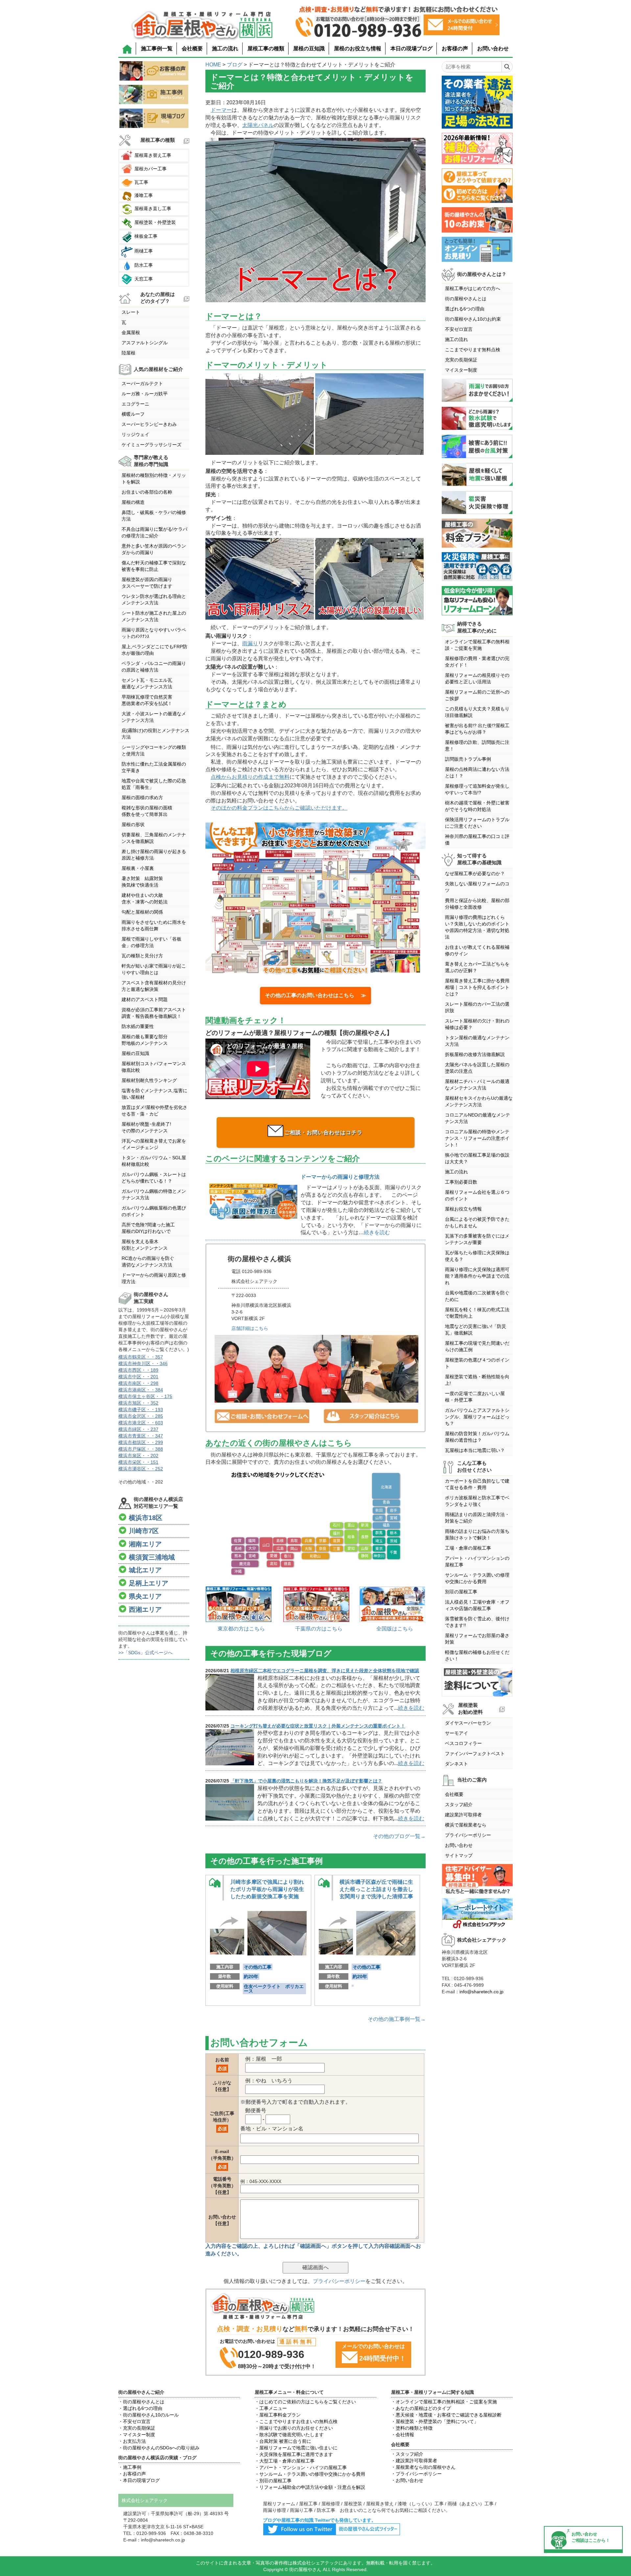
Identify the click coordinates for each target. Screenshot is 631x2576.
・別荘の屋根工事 (273, 2481)
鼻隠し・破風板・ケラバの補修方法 (154, 516)
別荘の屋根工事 (461, 1592)
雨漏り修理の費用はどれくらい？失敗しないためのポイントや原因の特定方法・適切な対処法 (477, 927)
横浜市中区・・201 (138, 1377)
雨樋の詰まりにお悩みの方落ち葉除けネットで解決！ (477, 1534)
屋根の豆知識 (309, 49)
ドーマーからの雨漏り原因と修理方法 (154, 1278)
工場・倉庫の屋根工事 (468, 1548)
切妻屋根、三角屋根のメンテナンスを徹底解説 (154, 838)
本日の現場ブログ (411, 49)
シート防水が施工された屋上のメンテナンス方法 (154, 616)
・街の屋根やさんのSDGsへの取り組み (159, 2448)
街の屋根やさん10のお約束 (473, 319)
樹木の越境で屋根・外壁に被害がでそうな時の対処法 (477, 806)
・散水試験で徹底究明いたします (289, 2435)
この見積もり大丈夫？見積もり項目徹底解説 (477, 712)
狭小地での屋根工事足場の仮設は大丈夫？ (477, 1158)
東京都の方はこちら (241, 1629)
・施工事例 (130, 2467)
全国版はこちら (395, 1629)
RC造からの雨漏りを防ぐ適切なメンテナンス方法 (148, 1262)
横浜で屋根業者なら (466, 1825)
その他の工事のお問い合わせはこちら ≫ (315, 995)
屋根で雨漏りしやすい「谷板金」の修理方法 (152, 942)
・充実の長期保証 (137, 2428)
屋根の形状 (133, 824)
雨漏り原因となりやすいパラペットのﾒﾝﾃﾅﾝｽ (154, 633)
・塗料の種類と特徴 (412, 2428)
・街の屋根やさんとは (141, 2402)
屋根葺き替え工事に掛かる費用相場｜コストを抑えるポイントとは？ (477, 987)
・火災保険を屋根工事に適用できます (294, 2454)
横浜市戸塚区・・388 (141, 1449)
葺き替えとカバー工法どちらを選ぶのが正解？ (477, 967)
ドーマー (221, 110)
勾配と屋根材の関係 (142, 912)
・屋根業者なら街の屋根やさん (423, 2467)
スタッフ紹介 (459, 1804)
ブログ (235, 65)
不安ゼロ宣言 (459, 329)
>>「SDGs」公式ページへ (145, 1653)
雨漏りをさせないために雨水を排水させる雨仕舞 (154, 925)
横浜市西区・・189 (138, 1370)
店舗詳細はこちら (250, 1328)
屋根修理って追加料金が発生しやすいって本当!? (477, 789)
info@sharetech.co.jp (481, 1992)
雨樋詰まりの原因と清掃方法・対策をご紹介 (477, 1518)
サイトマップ (459, 1855)
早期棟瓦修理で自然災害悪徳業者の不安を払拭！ (147, 700)
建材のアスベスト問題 (145, 999)
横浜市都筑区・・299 (141, 1442)
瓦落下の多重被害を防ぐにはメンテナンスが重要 (477, 1239)
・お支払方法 (132, 2441)
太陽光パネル (258, 125)
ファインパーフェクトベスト (475, 1754)
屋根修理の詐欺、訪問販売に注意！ (477, 746)
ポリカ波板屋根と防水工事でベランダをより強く (477, 1501)
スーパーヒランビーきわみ (149, 424)
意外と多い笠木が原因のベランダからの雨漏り (154, 549)
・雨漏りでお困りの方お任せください (294, 2428)
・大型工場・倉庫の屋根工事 (285, 2461)
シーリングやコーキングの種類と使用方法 (154, 750)
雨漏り (250, 643)
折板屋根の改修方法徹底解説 (475, 1054)
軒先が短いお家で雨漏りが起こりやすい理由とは (154, 969)
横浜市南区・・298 (138, 1383)
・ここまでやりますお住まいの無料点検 (296, 2421)
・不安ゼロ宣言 (134, 2421)
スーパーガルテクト (142, 383)
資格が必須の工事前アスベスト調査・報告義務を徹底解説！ (154, 1013)
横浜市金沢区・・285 (141, 1416)
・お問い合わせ (407, 2480)
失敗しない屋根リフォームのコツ (477, 887)
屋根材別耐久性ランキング (149, 1080)
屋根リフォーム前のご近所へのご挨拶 (477, 695)
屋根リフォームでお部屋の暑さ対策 (477, 1639)
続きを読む (377, 1232)
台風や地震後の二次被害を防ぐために (477, 1296)
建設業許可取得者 (463, 1815)
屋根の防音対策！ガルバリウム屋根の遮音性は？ (477, 1437)
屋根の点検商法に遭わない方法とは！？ (477, 773)
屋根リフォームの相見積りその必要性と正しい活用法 (477, 678)
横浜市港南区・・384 (141, 1390)
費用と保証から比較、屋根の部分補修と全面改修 (477, 904)
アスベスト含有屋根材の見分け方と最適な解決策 (154, 986)
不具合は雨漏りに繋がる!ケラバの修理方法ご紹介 (154, 532)
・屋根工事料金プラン (278, 2415)
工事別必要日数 (461, 1182)
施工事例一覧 (157, 49)
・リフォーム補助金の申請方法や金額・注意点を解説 (310, 2487)
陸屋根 (129, 353)
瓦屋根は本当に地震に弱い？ (475, 1450)
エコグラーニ (135, 404)
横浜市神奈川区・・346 (143, 1363)
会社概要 (192, 49)
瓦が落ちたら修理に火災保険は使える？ (477, 1256)
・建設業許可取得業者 (414, 2461)
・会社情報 (403, 2435)
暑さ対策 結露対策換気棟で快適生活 (142, 882)
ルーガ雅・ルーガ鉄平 (145, 394)
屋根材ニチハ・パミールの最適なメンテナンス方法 (477, 1085)
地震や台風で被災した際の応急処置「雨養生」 (154, 784)
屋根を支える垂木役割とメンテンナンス (145, 1245)
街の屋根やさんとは (466, 299)
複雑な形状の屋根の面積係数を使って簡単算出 (147, 811)
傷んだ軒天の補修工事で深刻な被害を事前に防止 (154, 566)
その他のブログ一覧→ (399, 1836)
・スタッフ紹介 (407, 2454)
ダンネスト (456, 1764)
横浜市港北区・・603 (141, 1423)
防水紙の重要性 (138, 1026)
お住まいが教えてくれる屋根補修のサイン (477, 950)
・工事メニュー (271, 2408)
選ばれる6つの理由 (465, 309)
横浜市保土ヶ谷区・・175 (145, 1396)
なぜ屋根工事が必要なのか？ (475, 873)
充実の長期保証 (461, 360)
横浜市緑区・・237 (138, 1429)
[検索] (507, 67)
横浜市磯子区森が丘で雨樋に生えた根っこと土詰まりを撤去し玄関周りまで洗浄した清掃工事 (376, 1889)
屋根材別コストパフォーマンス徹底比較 (154, 1067)
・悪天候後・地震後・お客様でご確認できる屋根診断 (446, 2415)
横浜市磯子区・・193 (141, 1410)
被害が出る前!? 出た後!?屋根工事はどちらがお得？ (477, 729)
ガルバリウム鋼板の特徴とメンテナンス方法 (154, 1194)
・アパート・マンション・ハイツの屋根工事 (301, 2467)
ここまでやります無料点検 (473, 350)
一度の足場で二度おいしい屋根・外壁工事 (475, 1397)
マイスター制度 (461, 370)
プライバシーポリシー (339, 2281)
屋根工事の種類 (266, 49)
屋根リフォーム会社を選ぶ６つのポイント (477, 1195)
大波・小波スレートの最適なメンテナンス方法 (154, 717)
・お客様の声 (132, 2474)
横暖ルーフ (133, 414)
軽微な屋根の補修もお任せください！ (477, 1656)
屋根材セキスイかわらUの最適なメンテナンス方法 (479, 1101)
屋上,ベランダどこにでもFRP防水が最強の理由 (154, 650)
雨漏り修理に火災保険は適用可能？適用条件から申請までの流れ (477, 1276)
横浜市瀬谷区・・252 (141, 1469)
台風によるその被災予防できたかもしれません (477, 1222)
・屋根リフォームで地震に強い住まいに (296, 2448)
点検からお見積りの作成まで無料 (250, 777)
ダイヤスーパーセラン (468, 1723)
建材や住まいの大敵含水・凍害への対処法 (145, 898)
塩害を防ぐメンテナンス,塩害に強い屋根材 (154, 1094)
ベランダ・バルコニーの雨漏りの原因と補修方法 (154, 667)
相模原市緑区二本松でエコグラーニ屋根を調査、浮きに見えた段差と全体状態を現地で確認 (325, 1671)
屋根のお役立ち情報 (358, 49)
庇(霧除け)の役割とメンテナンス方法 (155, 734)
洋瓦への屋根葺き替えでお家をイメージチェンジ (154, 1144)
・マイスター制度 (137, 2435)
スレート (131, 312)
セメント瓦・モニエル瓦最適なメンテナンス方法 (147, 683)
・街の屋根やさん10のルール (149, 2415)
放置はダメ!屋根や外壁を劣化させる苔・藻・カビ (154, 1111)
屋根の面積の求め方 (142, 797)
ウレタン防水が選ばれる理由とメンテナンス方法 (154, 600)
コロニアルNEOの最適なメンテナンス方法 (478, 1118)
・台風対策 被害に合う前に (283, 2441)
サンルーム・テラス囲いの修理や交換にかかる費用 (477, 1578)
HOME (213, 65)
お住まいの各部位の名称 (147, 492)
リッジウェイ (135, 434)
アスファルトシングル (145, 343)
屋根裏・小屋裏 (138, 868)
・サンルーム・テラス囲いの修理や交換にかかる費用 (310, 2474)
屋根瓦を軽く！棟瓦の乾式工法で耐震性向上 (477, 1313)
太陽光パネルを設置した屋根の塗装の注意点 (477, 1068)
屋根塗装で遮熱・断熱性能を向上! (477, 1380)
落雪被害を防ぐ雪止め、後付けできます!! (477, 1622)
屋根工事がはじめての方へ (473, 288)
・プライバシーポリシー (416, 2474)
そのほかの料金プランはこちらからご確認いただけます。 (279, 808)
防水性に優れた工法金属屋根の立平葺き (154, 767)
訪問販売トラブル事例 (468, 759)
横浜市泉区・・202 (138, 1456)
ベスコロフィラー (463, 1743)
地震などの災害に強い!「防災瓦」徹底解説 (476, 1330)
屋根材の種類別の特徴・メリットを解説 (154, 478)
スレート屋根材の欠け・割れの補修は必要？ (477, 1024)
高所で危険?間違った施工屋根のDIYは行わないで (148, 1228)
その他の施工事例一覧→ (397, 2019)
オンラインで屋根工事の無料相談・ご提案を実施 (477, 645)
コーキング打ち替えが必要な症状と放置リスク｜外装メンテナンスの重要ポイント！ (318, 1726)
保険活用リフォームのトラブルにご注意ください (477, 823)
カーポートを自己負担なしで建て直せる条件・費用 (477, 1484)
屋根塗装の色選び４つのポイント (477, 1363)
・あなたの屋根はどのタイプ (421, 2408)
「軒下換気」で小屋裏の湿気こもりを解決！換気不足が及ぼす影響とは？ (306, 1781)
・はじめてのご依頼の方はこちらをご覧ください (305, 2402)
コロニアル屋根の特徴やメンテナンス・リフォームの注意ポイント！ (477, 1138)
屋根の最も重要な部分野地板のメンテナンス (145, 1040)
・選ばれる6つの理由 (140, 2408)
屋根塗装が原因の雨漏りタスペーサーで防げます (147, 583)
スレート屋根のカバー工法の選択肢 (477, 1007)
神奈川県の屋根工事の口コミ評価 (477, 840)
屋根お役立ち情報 (463, 1209)
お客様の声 (455, 49)
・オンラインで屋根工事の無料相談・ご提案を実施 (444, 2402)
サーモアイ (456, 1733)
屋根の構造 (133, 502)
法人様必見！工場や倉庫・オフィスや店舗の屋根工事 (477, 1605)
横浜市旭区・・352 (138, 1403)
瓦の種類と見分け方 (142, 956)
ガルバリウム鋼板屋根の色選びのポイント (154, 1211)
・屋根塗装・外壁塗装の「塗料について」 (435, 2421)
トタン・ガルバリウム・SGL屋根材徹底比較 (154, 1161)
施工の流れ (225, 49)
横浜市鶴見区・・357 (141, 1357)
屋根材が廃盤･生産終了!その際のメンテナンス (146, 1127)
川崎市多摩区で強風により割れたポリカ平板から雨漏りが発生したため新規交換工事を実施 (267, 1889)
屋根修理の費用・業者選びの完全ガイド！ (477, 662)
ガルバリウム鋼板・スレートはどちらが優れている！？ (154, 1178)
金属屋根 (131, 332)
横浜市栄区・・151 (138, 1462)
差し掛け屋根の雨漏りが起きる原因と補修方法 (154, 855)
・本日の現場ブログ (139, 2480)
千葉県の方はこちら (319, 1629)
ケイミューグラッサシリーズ (152, 445)
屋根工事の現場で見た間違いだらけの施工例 (477, 1346)
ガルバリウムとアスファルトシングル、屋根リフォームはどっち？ (477, 1417)
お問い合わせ (493, 49)
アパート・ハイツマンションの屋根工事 (477, 1561)
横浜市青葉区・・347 (141, 1436)
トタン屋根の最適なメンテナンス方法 (477, 1041)
